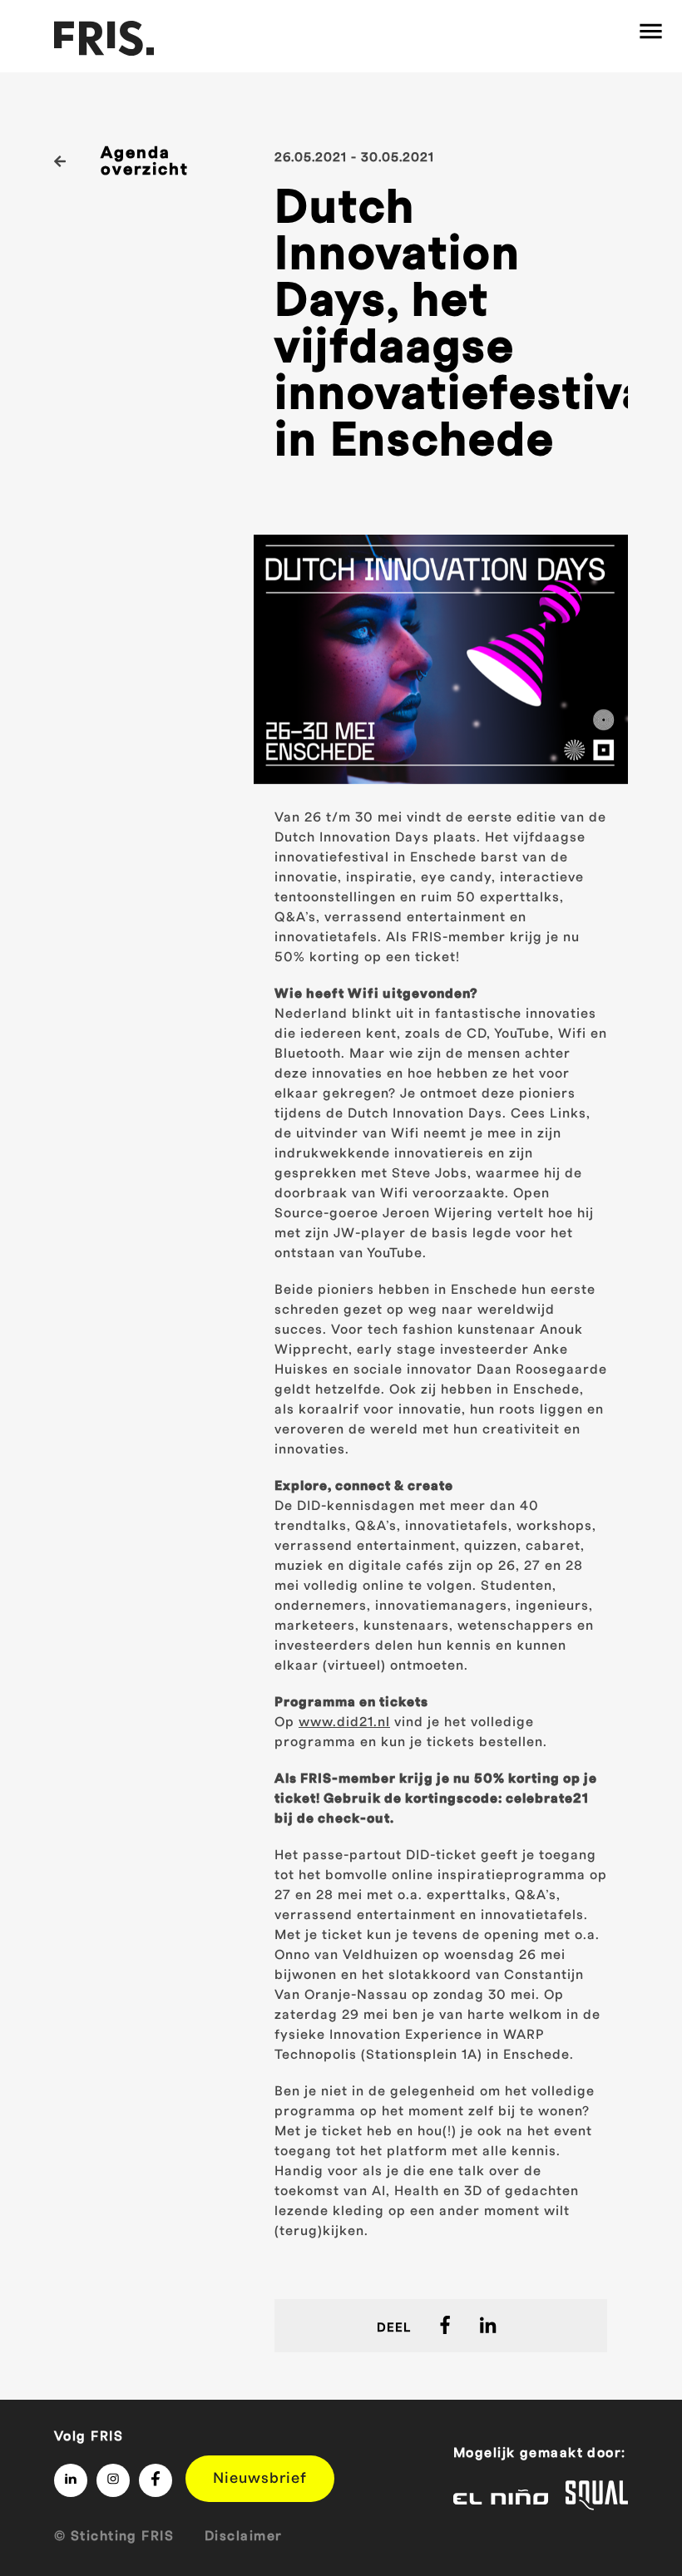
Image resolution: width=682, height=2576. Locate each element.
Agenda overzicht (145, 161)
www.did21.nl (344, 1722)
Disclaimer (243, 2536)
